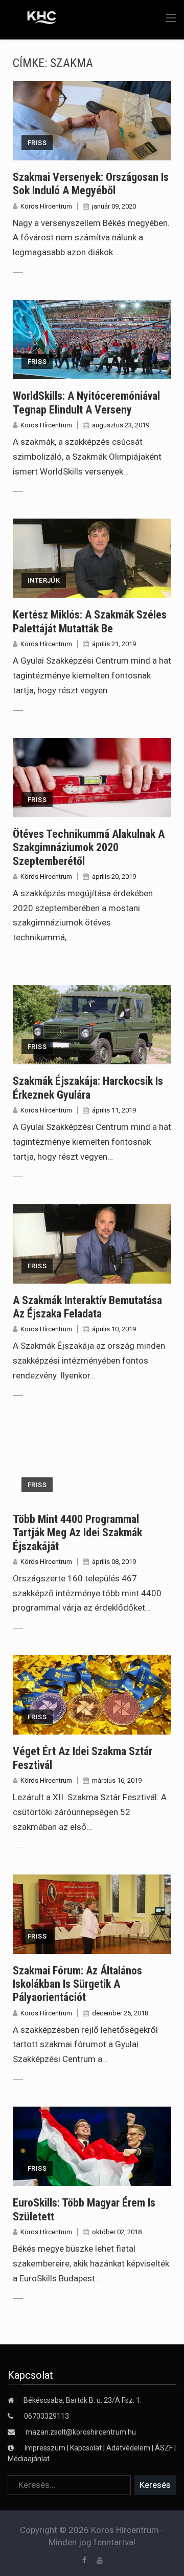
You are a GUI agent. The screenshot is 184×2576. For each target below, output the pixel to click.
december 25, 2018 (120, 2013)
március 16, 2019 (117, 1780)
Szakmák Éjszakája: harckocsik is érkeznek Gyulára (88, 1088)
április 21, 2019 (114, 644)
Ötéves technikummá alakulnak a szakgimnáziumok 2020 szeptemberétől (89, 848)
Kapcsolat (86, 2448)
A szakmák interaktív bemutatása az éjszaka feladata (87, 1307)
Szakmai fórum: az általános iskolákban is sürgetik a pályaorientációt (77, 1984)
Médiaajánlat (29, 2459)
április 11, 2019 (114, 1110)
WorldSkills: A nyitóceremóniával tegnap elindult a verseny (86, 403)
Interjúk (44, 580)
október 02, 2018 (117, 2232)
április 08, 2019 (114, 1562)
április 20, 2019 (114, 877)
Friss (37, 143)
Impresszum (46, 2448)
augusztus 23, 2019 (121, 425)
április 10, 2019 (114, 1329)
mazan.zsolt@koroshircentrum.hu (81, 2432)
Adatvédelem (128, 2448)
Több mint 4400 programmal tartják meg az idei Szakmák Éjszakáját (77, 1533)
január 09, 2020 (114, 206)
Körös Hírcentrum (46, 206)
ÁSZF (164, 2448)
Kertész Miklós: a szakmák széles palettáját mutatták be (90, 621)
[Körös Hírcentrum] (34, 19)
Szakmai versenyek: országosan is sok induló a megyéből (91, 184)
